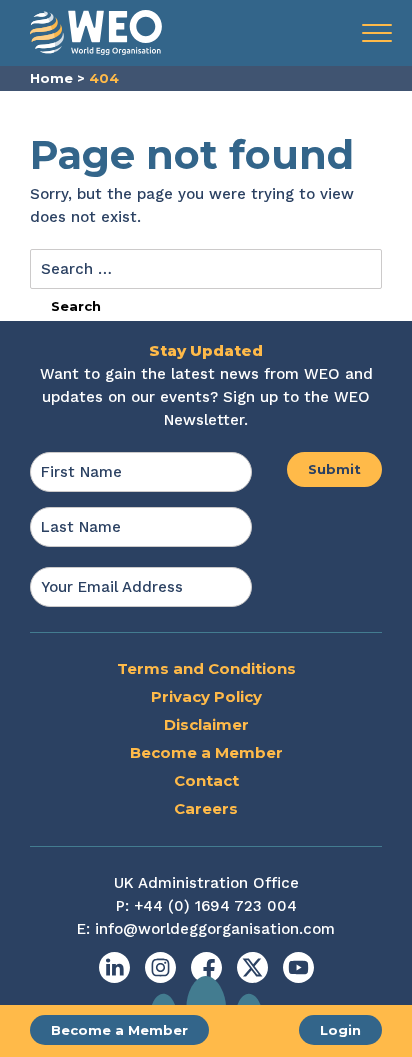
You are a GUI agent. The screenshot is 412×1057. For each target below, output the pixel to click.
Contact (206, 780)
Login (340, 1030)
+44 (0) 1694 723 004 (215, 906)
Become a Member (119, 1030)
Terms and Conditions (206, 668)
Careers (206, 808)
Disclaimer (206, 724)
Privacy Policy (206, 696)
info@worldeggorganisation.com (215, 929)
